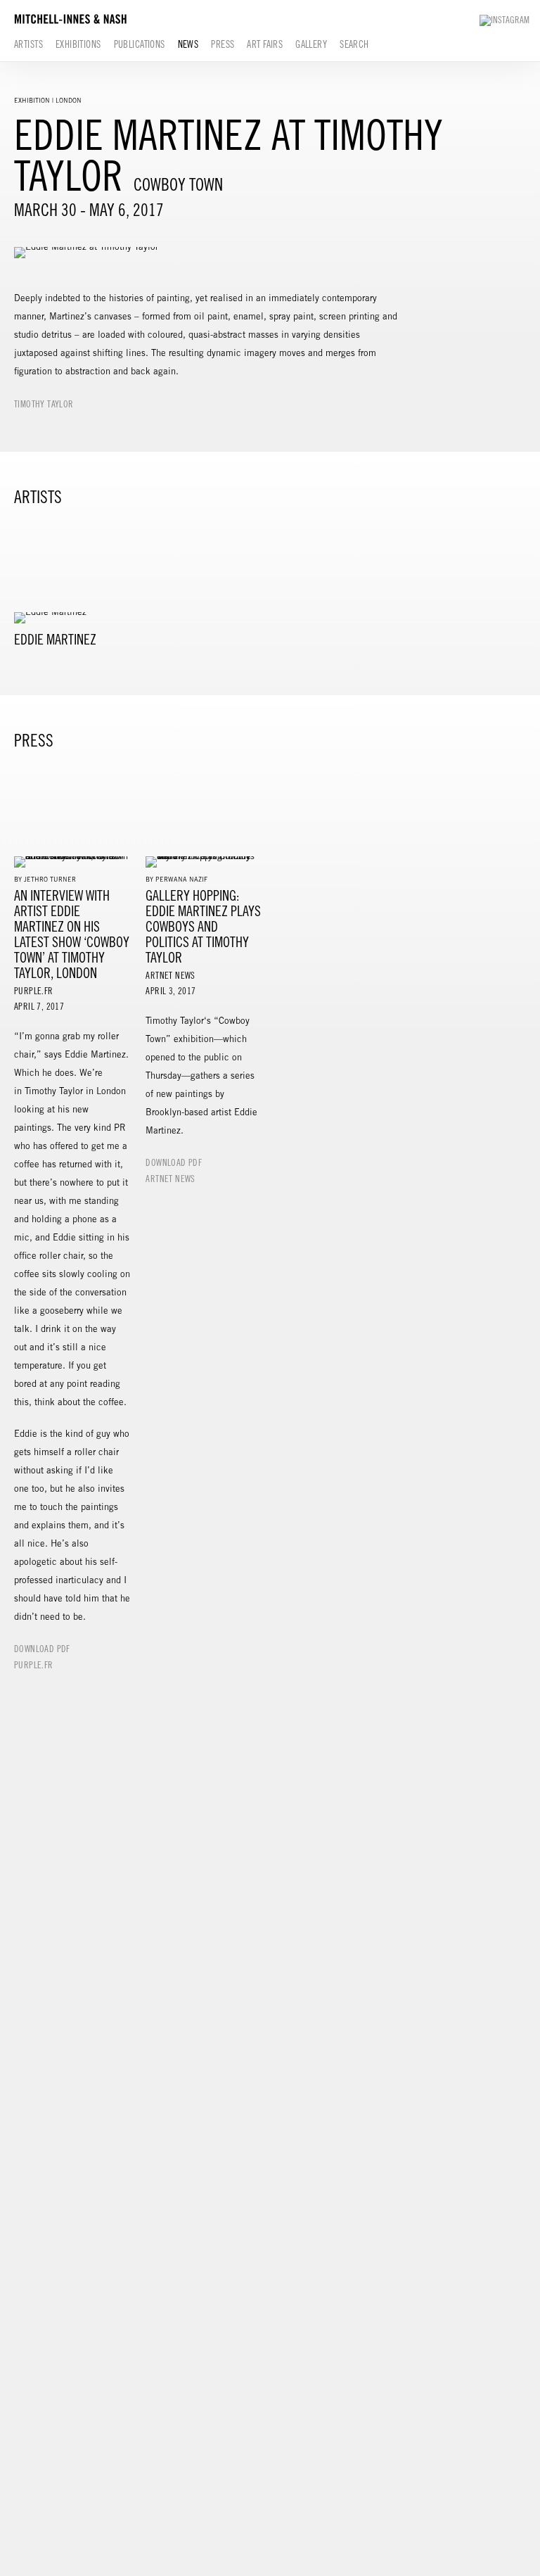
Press (223, 44)
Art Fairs (265, 44)
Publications (140, 44)
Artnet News (170, 1179)
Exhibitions (78, 44)
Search (354, 44)
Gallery (311, 44)
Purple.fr (34, 1665)
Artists (28, 44)
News (188, 44)
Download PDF (42, 1649)
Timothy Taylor (44, 404)
